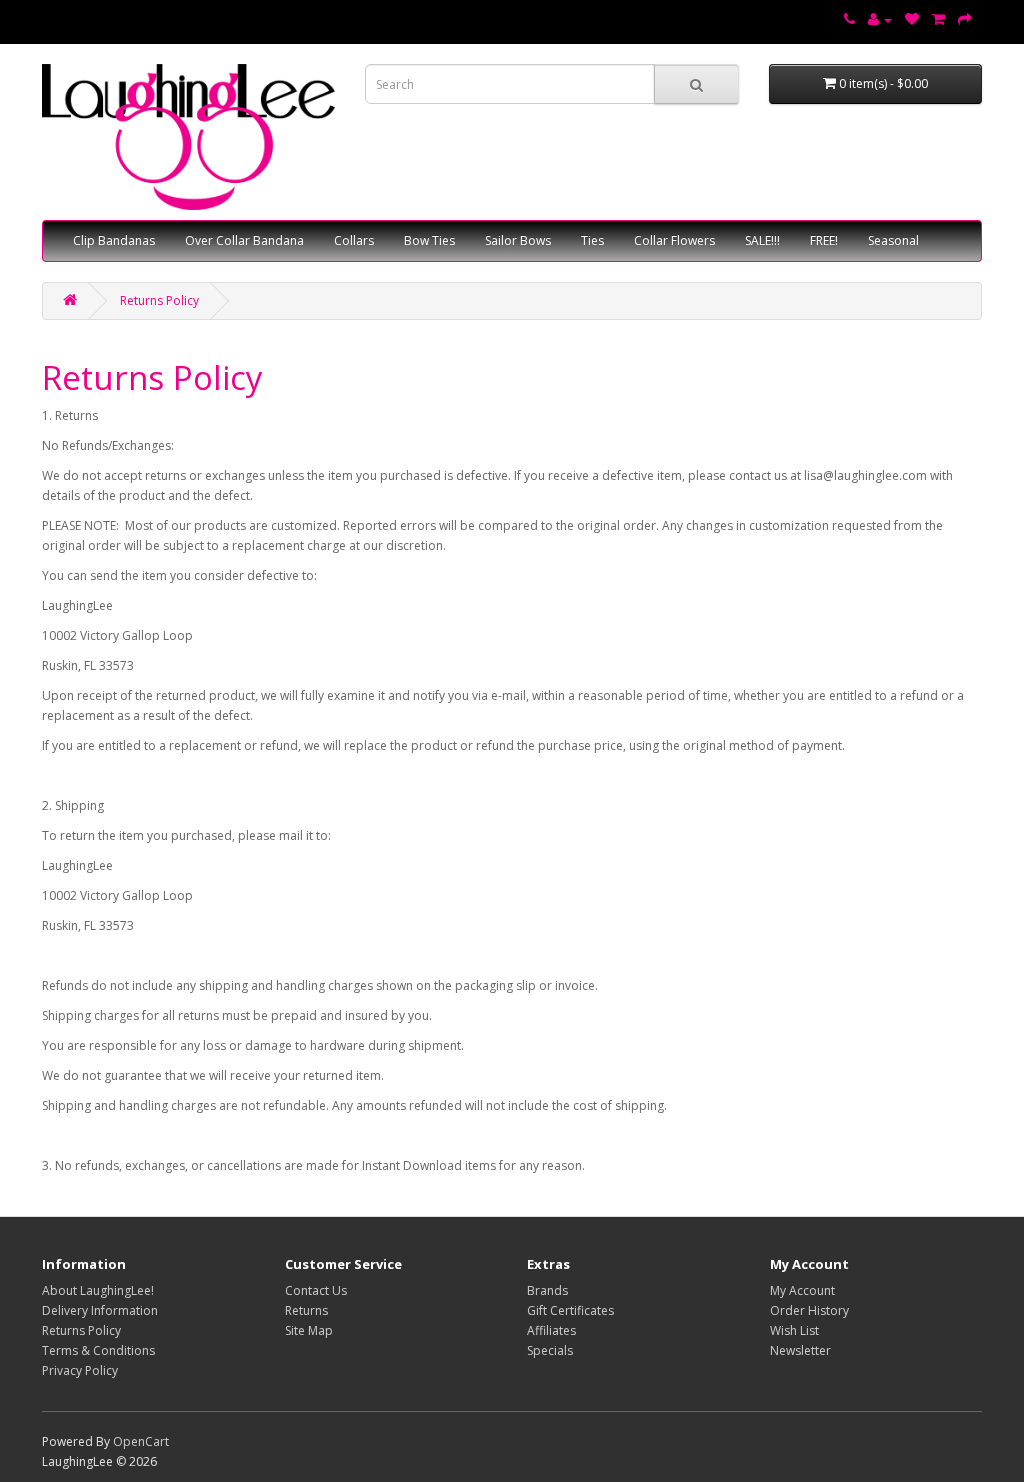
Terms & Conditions (98, 1350)
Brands (547, 1290)
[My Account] (880, 19)
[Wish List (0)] (912, 19)
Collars (354, 240)
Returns (306, 1310)
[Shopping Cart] (938, 19)
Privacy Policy (80, 1370)
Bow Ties (429, 240)
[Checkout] (965, 19)
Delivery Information (100, 1310)
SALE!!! (762, 240)
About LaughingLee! (98, 1290)
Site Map (309, 1330)
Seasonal (893, 240)
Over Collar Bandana (244, 240)
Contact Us (316, 1290)
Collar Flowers (674, 240)
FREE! (824, 240)
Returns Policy (159, 300)
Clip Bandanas (114, 240)
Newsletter (800, 1350)
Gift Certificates (570, 1310)
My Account (802, 1290)
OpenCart (141, 1441)
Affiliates (551, 1330)
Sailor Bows (518, 240)
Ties (592, 240)
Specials (550, 1350)
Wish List (794, 1330)
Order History (809, 1310)
